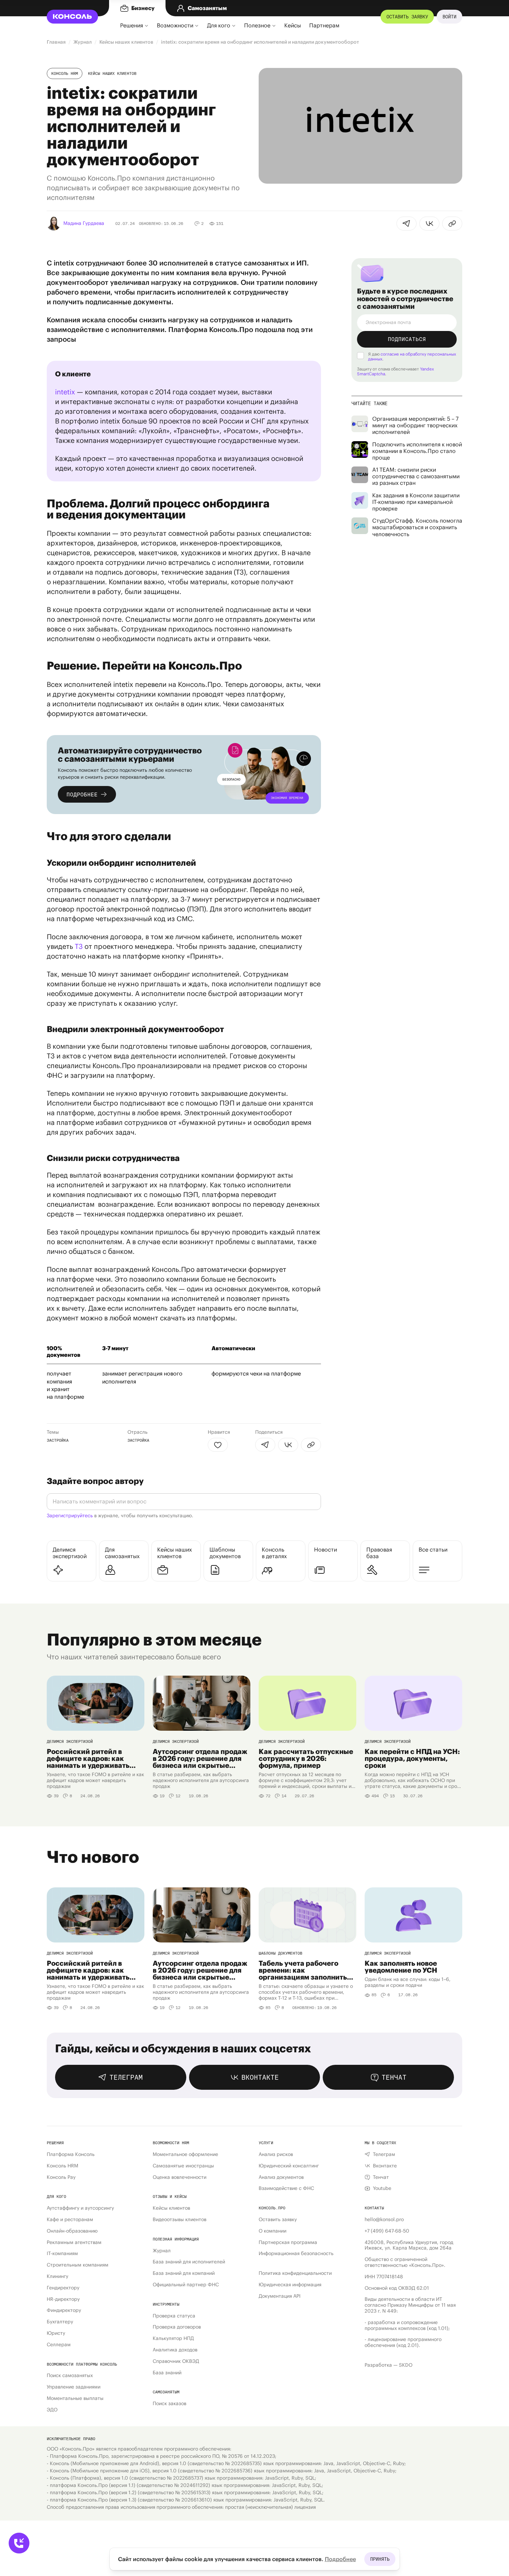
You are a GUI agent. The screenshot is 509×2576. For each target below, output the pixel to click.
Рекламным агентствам (74, 2242)
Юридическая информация (290, 2285)
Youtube (382, 2188)
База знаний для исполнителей (189, 2262)
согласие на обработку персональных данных (412, 356)
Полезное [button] (257, 25)
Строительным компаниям (78, 2265)
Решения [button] (132, 25)
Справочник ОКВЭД (176, 2361)
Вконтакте (385, 2166)
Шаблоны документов (225, 1553)
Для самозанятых (122, 1553)
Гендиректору (63, 2288)
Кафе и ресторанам (70, 2220)
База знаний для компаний (184, 2273)
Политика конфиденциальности (295, 2273)
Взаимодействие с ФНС (286, 2188)
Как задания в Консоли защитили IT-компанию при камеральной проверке (416, 502)
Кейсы (293, 25)
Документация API (280, 2296)
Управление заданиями (74, 2387)
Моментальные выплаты (75, 2398)
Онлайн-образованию (72, 2231)
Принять (380, 2559)
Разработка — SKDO (389, 2365)
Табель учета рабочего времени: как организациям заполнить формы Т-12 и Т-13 (303, 1970)
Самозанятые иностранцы (183, 2166)
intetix (65, 392)
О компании (273, 2231)
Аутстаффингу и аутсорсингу (80, 2208)
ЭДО (52, 2410)
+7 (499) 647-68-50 (387, 2231)
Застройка (58, 1440)
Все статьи (433, 1549)
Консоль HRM (65, 73)
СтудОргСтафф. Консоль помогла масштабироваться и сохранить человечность (417, 527)
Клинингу (57, 2276)
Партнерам (324, 25)
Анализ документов (281, 2177)
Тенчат (381, 2177)
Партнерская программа (288, 2242)
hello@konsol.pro (384, 2220)
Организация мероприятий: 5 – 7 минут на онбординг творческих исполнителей (415, 425)
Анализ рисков (276, 2154)
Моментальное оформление (185, 2154)
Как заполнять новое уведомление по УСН (401, 1967)
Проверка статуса (174, 2316)
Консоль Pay (61, 2177)
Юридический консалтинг (289, 2166)
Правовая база (379, 1553)
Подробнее (340, 2559)
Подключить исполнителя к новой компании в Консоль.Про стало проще (417, 451)
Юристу (56, 2333)
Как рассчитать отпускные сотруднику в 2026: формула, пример (306, 1758)
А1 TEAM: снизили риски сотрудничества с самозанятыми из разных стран (416, 476)
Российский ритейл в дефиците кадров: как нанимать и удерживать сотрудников (88, 1758)
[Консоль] (77, 17)
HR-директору (63, 2299)
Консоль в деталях (274, 1553)
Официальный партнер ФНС (186, 2285)
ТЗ (79, 946)
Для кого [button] (219, 25)
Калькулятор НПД (173, 2338)
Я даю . (412, 357)
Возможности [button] (175, 25)
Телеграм (384, 2154)
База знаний (167, 2373)
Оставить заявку (407, 17)
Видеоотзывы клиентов (180, 2220)
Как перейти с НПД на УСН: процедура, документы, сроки (412, 1758)
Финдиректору (64, 2310)
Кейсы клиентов (171, 2208)
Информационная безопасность (296, 2254)
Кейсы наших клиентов (112, 73)
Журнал (162, 2251)
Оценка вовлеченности (180, 2177)
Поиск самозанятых (70, 2376)
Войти (449, 17)
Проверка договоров (177, 2327)
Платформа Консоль (71, 2154)
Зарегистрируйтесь (70, 1516)
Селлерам (59, 2345)
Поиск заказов (169, 2404)
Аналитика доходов (175, 2350)
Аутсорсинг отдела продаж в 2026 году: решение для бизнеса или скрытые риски (200, 1758)
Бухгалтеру (60, 2322)
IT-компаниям (62, 2254)
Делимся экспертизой (70, 1553)
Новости (325, 1549)
